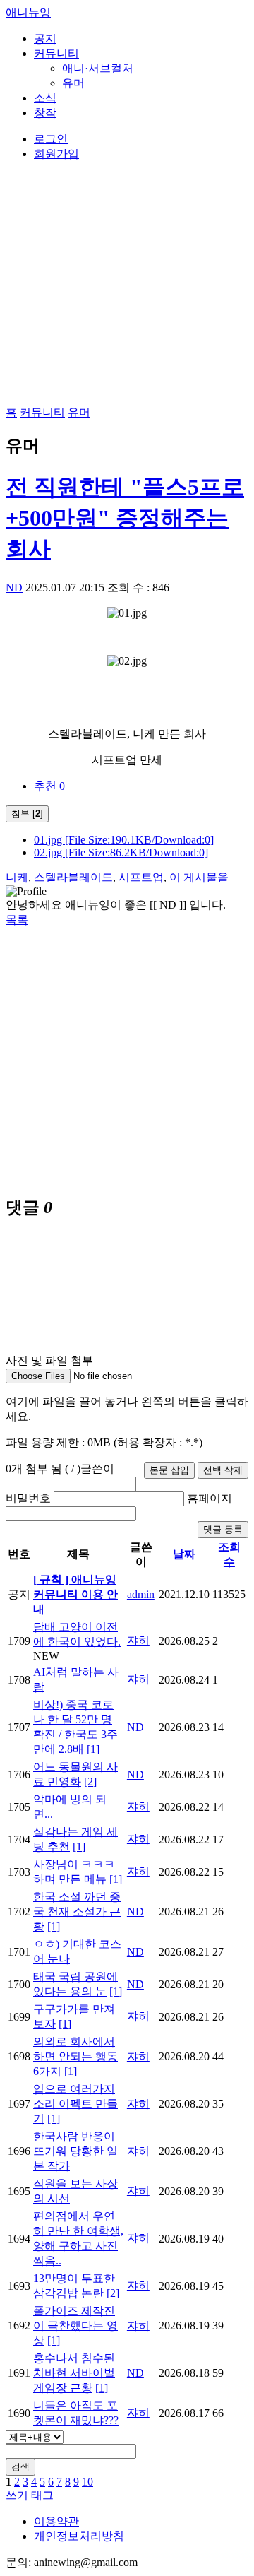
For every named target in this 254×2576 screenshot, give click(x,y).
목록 (17, 920)
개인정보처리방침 (79, 2536)
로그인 (51, 139)
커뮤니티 (56, 53)
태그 (42, 2495)
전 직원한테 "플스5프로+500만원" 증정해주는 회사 (125, 518)
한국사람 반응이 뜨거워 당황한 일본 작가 (75, 2151)
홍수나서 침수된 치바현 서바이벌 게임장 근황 (74, 2373)
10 (87, 2482)
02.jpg (121, 852)
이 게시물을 (199, 877)
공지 (45, 39)
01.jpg (124, 840)
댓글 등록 (223, 1529)
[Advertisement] (127, 1055)
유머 (73, 83)
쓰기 (17, 2495)
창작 (45, 113)
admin (141, 1594)
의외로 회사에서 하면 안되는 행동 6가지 (75, 2056)
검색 (20, 2467)
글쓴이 (97, 1469)
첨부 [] (27, 814)
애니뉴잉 (28, 12)
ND (14, 587)
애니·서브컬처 (98, 68)
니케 (17, 877)
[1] (93, 1749)
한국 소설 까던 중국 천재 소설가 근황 (77, 1912)
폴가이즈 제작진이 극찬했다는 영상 (75, 2326)
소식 (45, 98)
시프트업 (141, 877)
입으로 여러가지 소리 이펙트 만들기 (75, 2104)
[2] (90, 1782)
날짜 (184, 1554)
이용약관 (56, 2521)
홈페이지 (210, 1498)
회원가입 (56, 154)
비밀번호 (28, 1498)
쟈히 (138, 1640)
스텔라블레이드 (73, 877)
